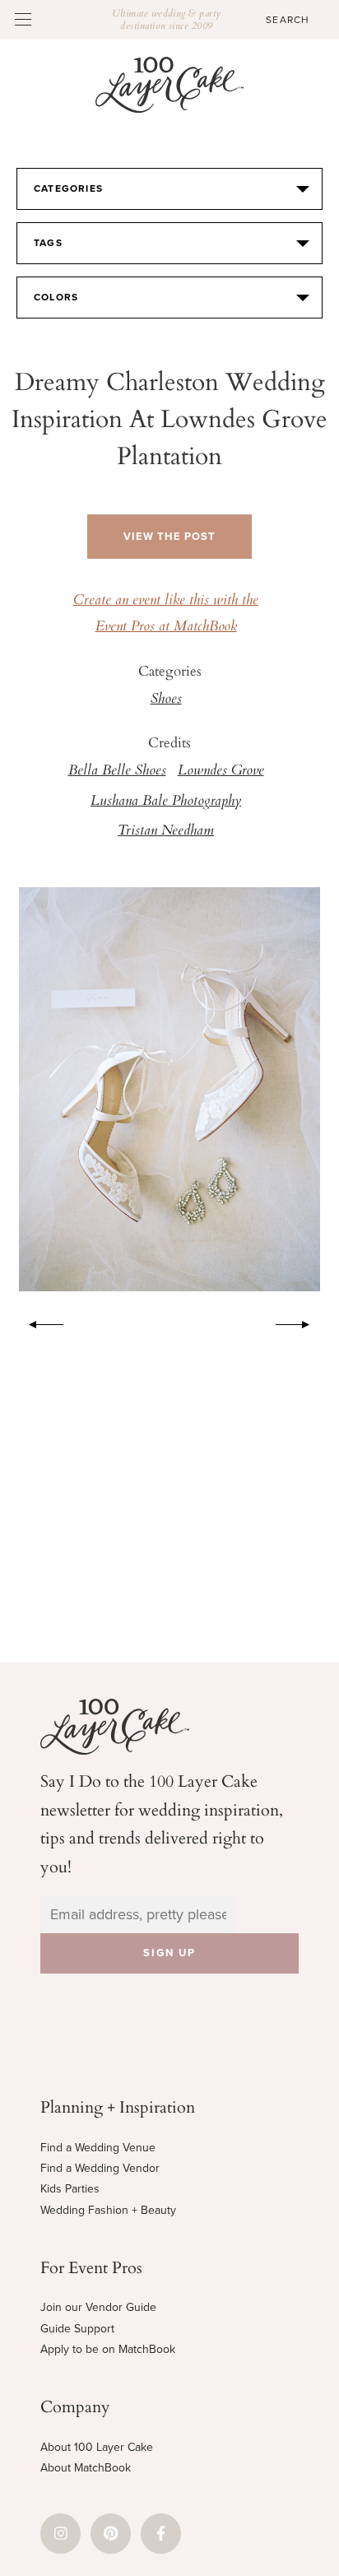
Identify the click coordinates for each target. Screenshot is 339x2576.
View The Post (169, 537)
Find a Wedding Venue (98, 2148)
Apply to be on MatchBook (108, 2349)
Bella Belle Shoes (117, 771)
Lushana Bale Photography (166, 802)
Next (301, 1322)
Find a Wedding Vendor (100, 2168)
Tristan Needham (166, 831)
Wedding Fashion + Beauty (108, 2210)
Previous (38, 1322)
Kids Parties (70, 2189)
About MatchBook (86, 2468)
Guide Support (77, 2329)
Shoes (166, 700)
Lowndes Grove (221, 771)
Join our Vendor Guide (98, 2307)
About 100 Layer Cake (97, 2447)
